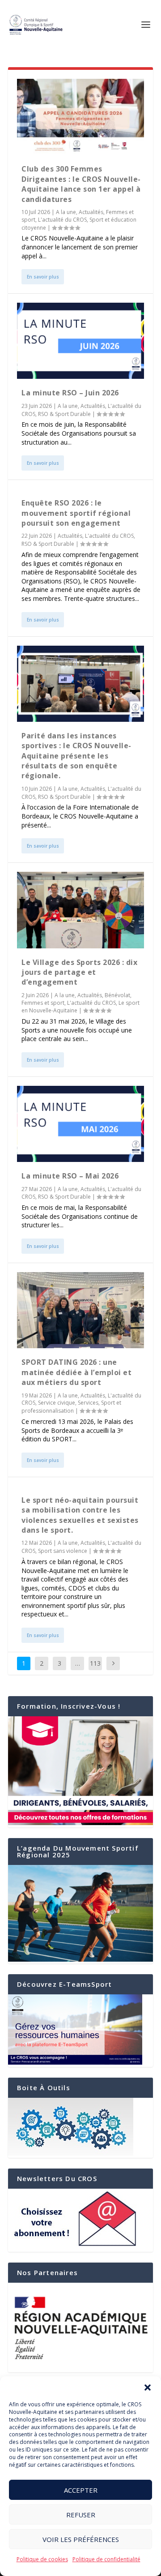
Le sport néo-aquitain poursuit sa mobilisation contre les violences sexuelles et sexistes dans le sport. (80, 1515)
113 (95, 1663)
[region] (80, 2327)
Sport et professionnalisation (71, 1407)
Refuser (81, 2515)
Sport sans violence (63, 1551)
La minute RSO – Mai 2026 (70, 1176)
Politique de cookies (42, 2559)
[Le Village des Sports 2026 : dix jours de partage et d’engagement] (80, 910)
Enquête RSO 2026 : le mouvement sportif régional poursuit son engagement (76, 513)
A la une (66, 212)
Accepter (81, 2490)
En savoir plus (43, 277)
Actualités (91, 212)
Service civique (57, 1403)
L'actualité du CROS (62, 220)
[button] (148, 2387)
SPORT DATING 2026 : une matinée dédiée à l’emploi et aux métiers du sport (76, 1372)
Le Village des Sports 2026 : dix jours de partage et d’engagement (79, 972)
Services (88, 1403)
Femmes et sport (43, 1003)
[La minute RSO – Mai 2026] (80, 1124)
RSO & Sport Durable (64, 414)
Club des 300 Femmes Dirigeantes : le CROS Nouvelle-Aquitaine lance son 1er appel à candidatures (81, 184)
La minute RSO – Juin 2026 (70, 393)
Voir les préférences (81, 2539)
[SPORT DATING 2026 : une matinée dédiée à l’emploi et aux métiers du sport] (80, 1310)
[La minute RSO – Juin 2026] (80, 341)
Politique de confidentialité (106, 2559)
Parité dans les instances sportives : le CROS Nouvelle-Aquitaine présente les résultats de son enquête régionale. (76, 756)
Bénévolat (117, 995)
